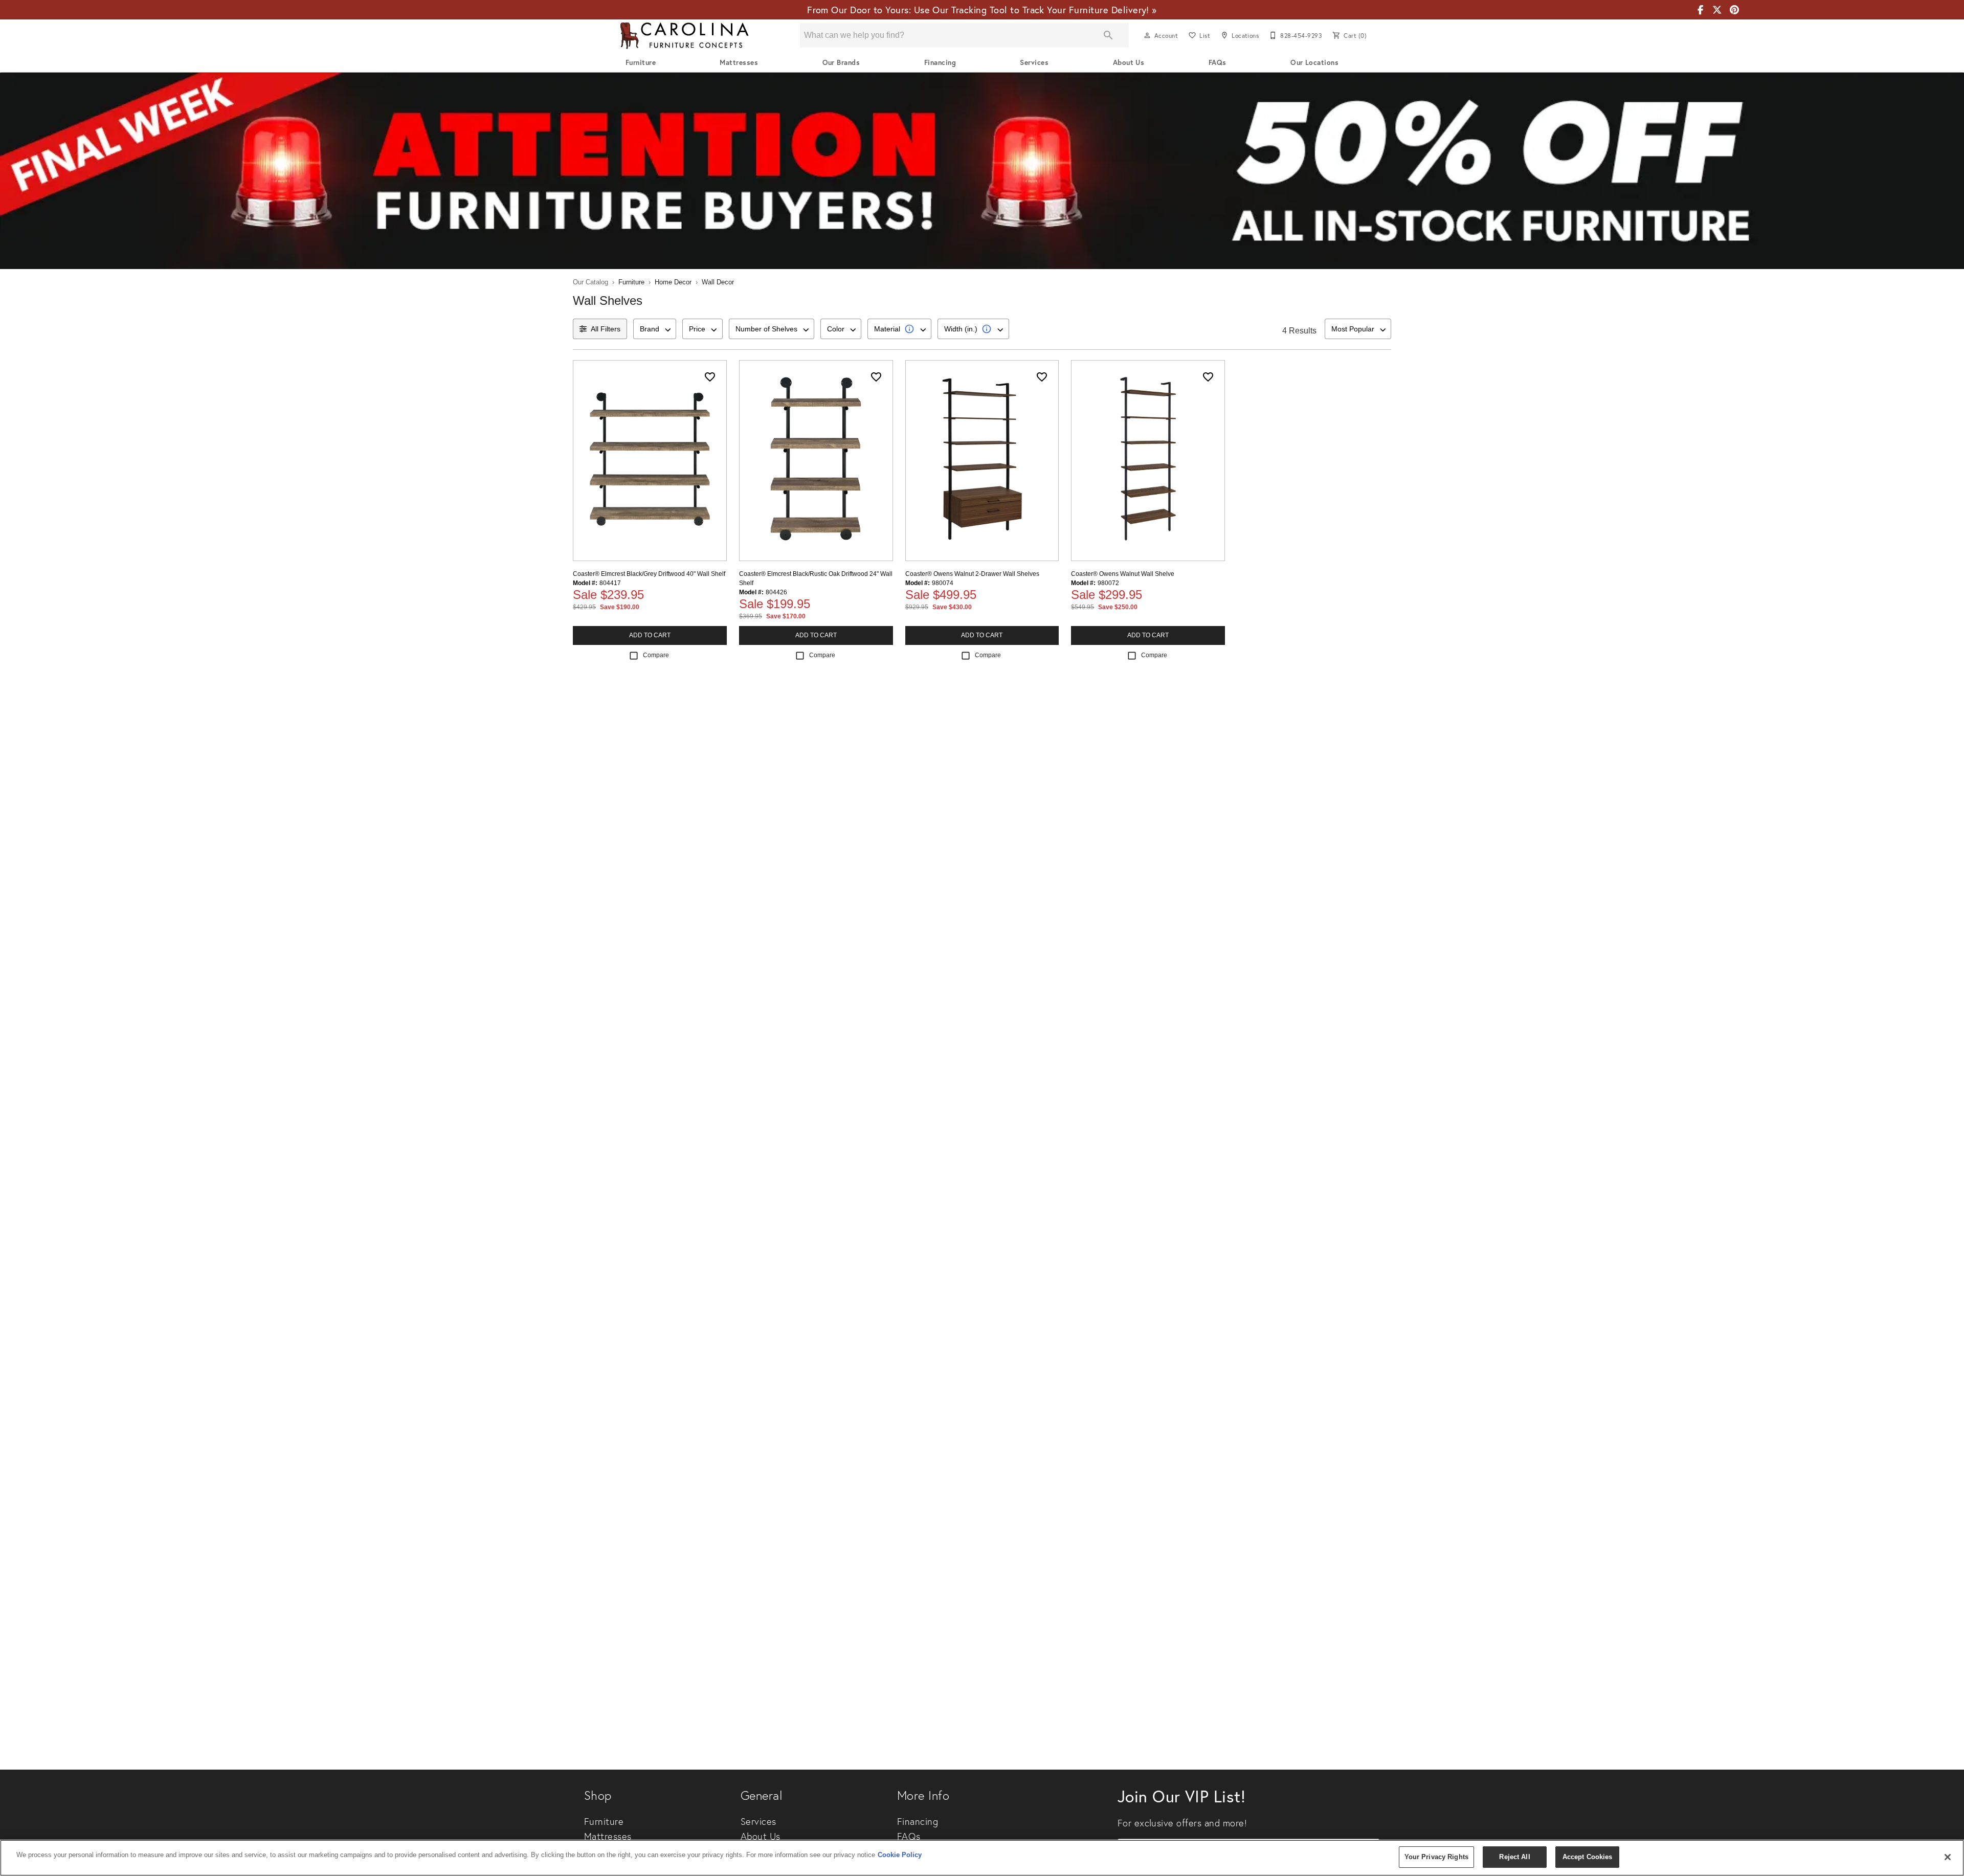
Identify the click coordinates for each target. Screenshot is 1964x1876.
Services (1034, 62)
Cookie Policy (900, 1855)
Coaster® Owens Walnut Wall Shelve (1123, 574)
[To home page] (684, 36)
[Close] (1948, 1857)
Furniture (641, 62)
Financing (940, 62)
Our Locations (1314, 62)
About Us (1129, 62)
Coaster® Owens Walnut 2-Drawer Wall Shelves (972, 574)
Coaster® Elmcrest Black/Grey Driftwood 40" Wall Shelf (649, 574)
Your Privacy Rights (1436, 1857)
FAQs (1218, 62)
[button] (1147, 35)
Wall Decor (718, 282)
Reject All (1514, 1857)
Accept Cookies (1588, 1857)
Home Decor (673, 282)
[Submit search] (1108, 35)
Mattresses (739, 62)
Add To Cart (650, 635)
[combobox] (655, 329)
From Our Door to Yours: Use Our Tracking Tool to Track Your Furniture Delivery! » (982, 10)
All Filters (606, 329)
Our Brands (841, 62)
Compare (656, 655)
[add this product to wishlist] (710, 377)
